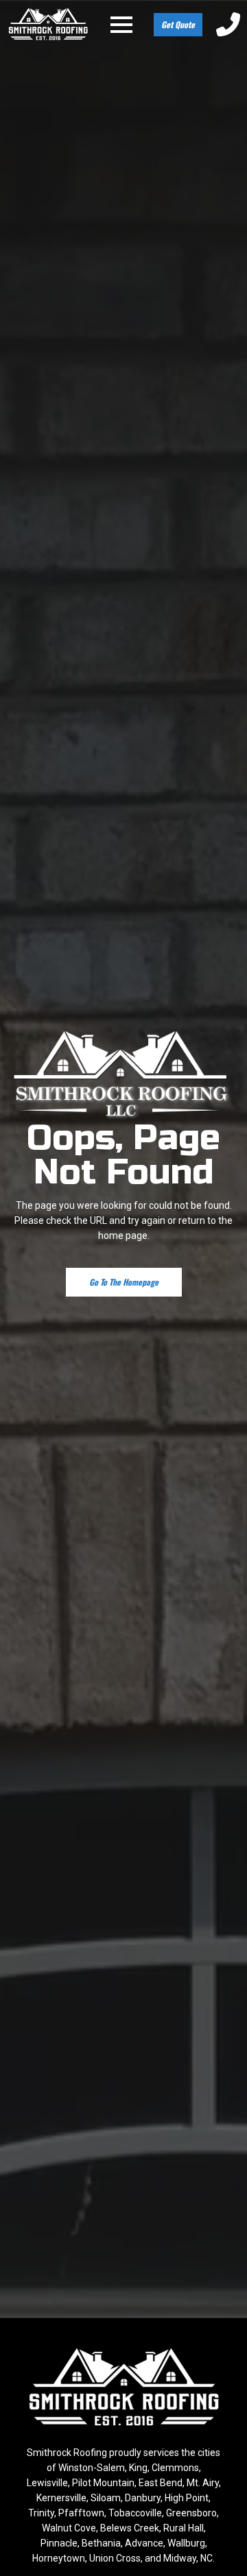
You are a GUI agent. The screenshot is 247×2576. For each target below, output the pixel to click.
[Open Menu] (121, 25)
